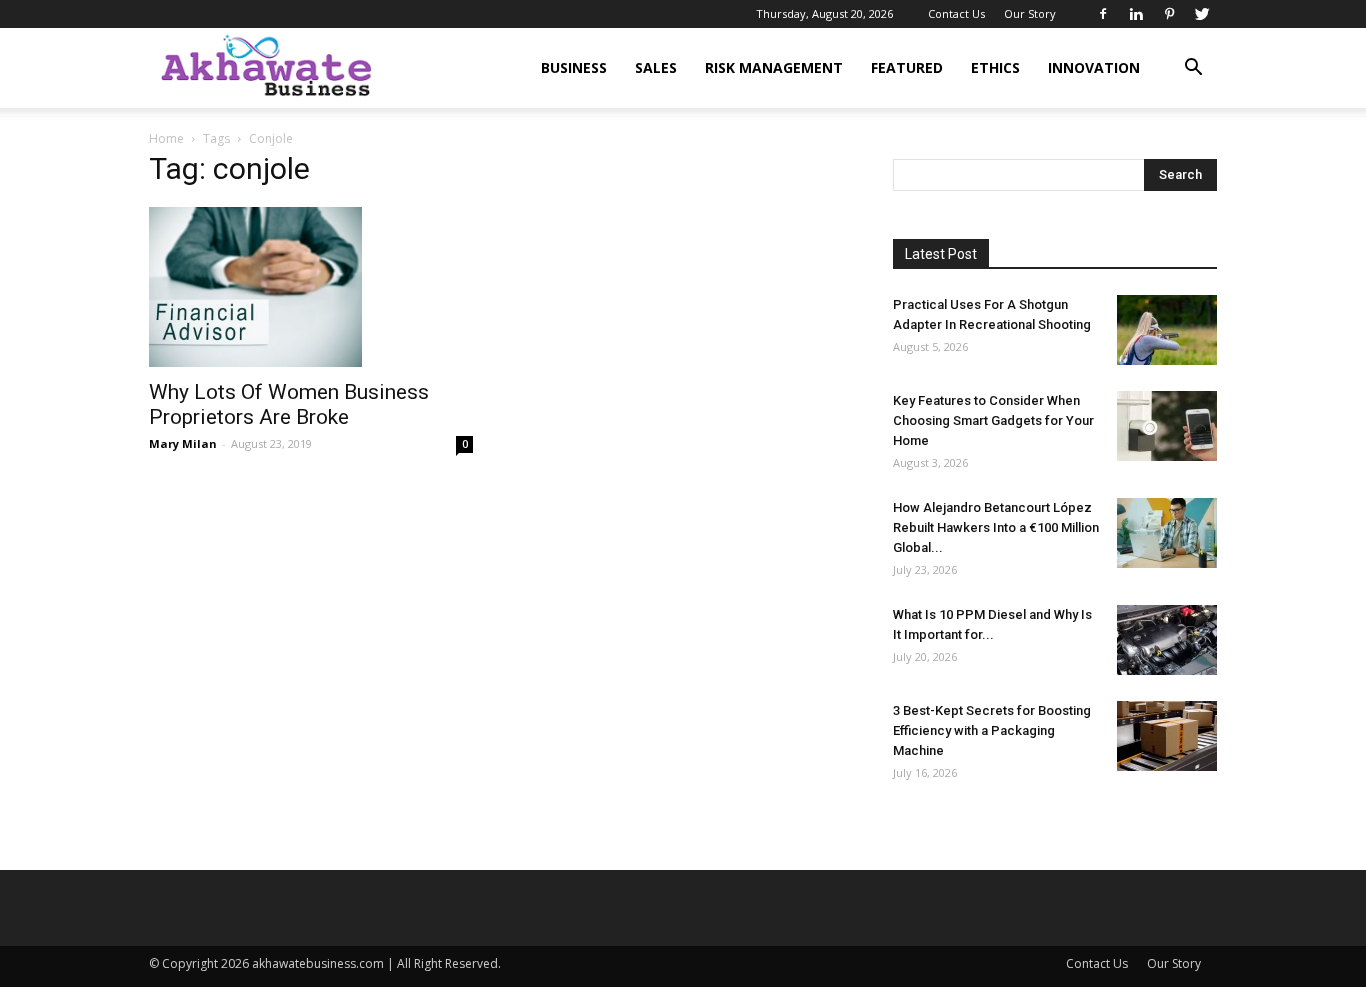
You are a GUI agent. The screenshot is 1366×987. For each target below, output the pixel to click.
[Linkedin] (1136, 14)
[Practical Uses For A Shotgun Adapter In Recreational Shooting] (1167, 330)
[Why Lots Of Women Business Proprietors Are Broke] (311, 287)
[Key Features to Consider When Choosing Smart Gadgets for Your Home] (1167, 426)
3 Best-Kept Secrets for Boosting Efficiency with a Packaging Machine (992, 730)
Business (574, 67)
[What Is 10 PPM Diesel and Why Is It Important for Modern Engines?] (1167, 640)
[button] (1193, 69)
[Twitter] (1202, 14)
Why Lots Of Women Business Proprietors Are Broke (289, 404)
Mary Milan (183, 443)
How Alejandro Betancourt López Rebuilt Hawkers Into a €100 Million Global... (996, 527)
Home (166, 138)
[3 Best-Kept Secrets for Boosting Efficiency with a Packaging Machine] (1167, 736)
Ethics (995, 67)
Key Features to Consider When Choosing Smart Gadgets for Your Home (993, 420)
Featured (907, 67)
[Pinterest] (1169, 14)
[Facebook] (1103, 14)
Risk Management (774, 67)
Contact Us (956, 13)
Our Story (1030, 13)
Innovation (1094, 67)
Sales (656, 67)
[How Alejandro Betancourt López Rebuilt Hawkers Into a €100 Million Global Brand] (1167, 533)
